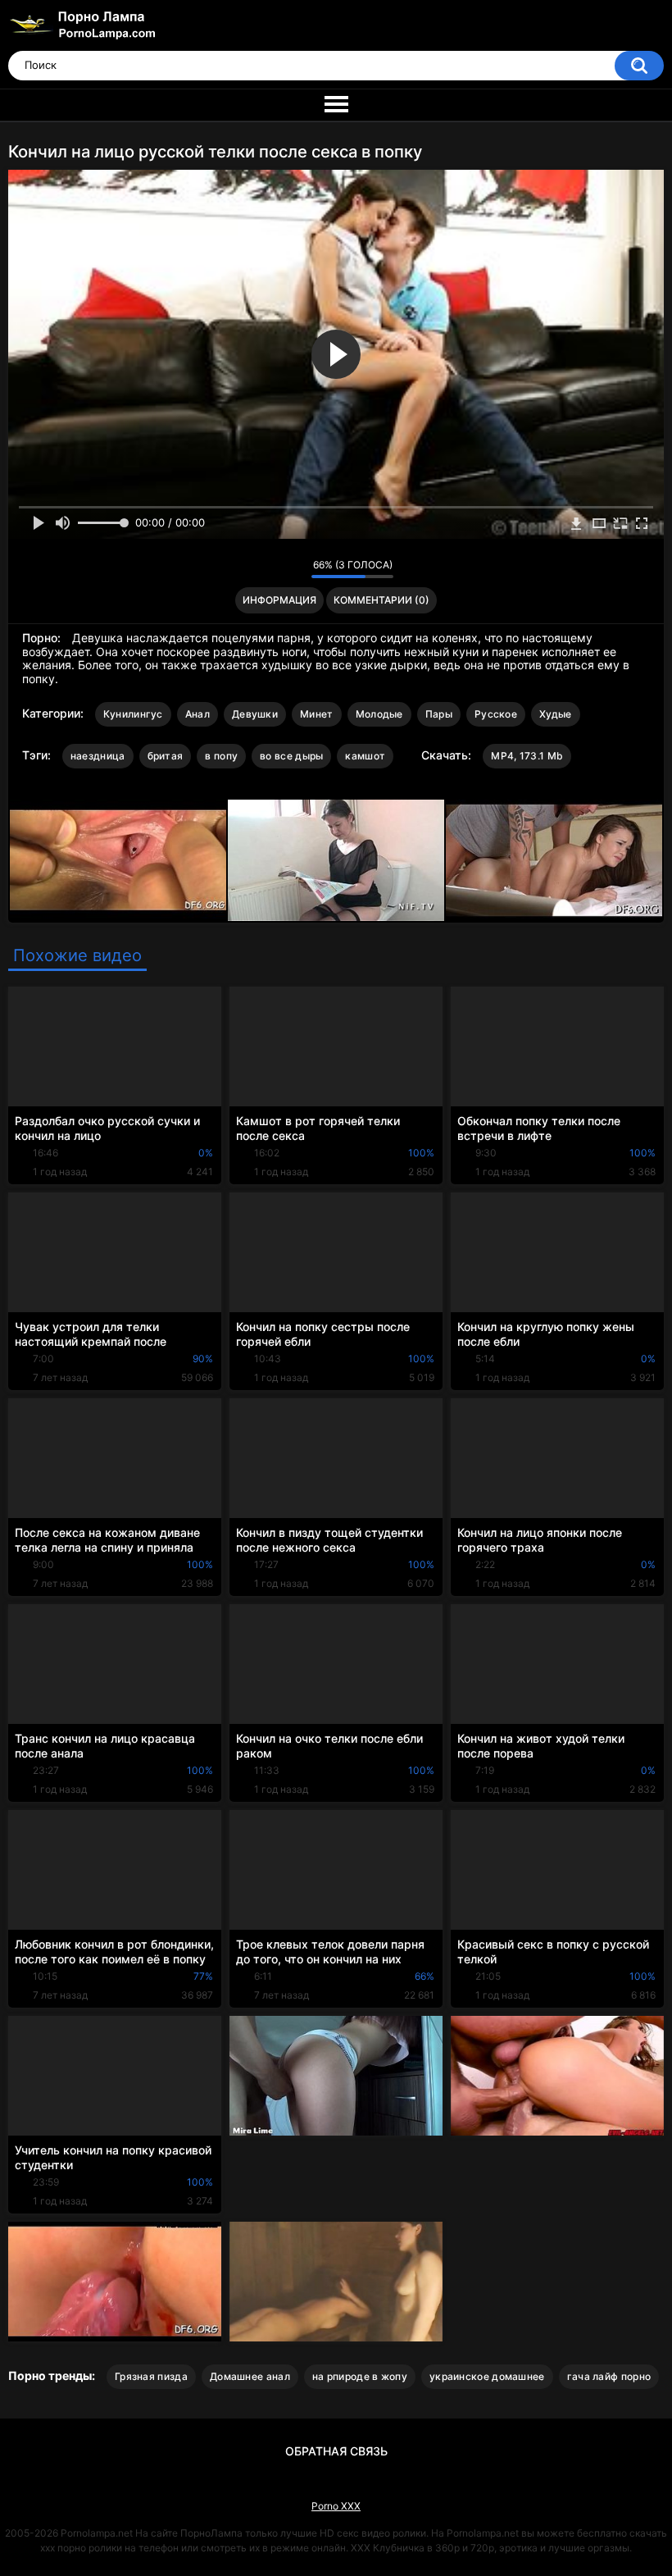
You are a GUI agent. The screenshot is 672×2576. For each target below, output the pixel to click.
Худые (556, 714)
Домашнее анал (250, 2376)
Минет (317, 714)
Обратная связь (336, 2451)
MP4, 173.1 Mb (527, 756)
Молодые (379, 714)
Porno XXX (336, 2506)
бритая (166, 756)
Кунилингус (133, 714)
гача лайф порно (609, 2376)
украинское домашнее (487, 2376)
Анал (198, 714)
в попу (221, 756)
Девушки (255, 714)
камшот (365, 756)
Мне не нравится (295, 568)
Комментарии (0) (381, 600)
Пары (439, 714)
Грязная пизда (151, 2376)
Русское (496, 714)
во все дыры (291, 756)
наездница (98, 756)
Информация (279, 600)
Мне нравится (273, 568)
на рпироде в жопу (360, 2376)
